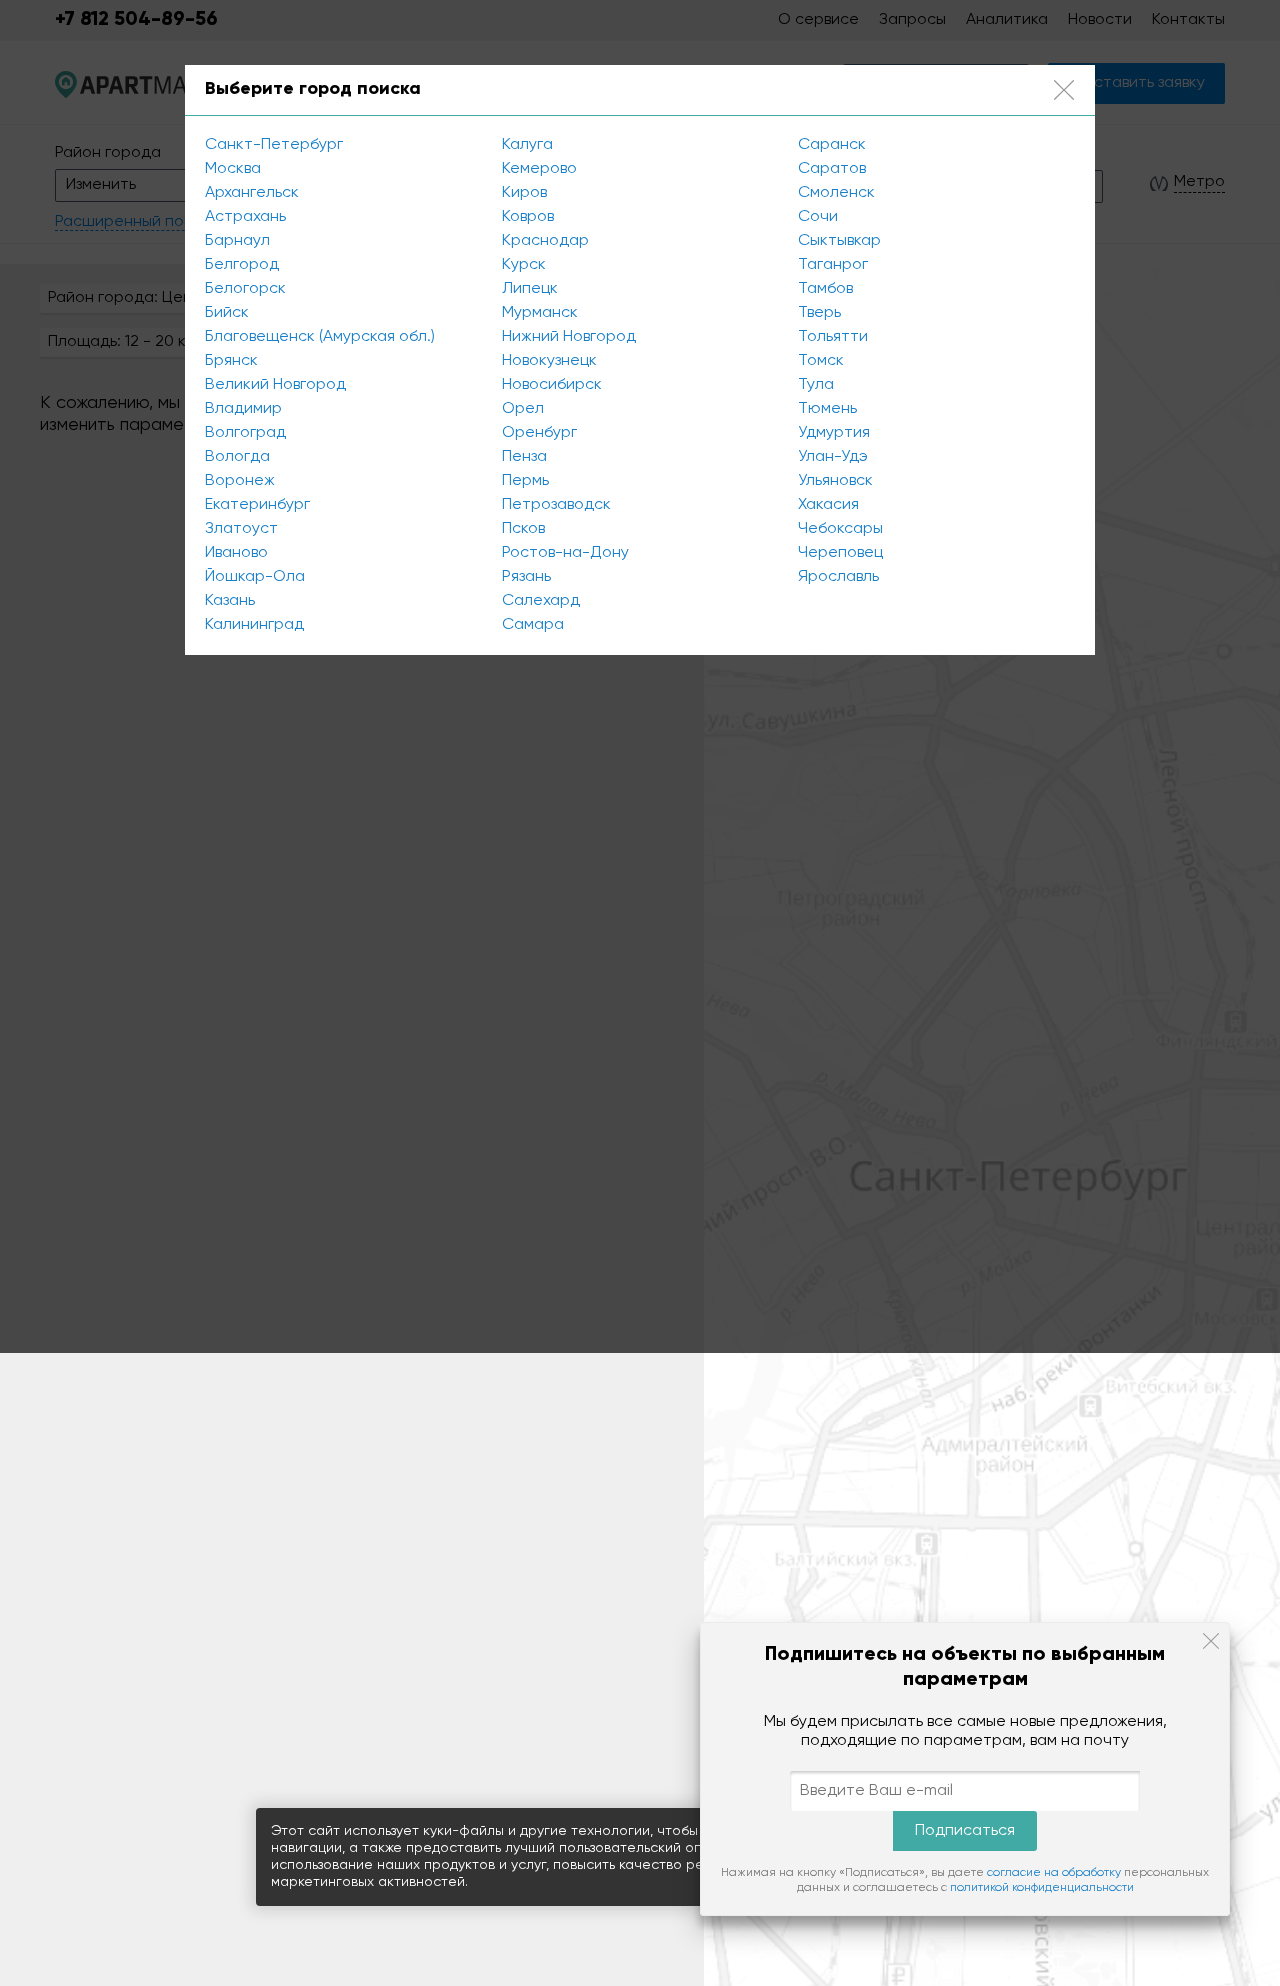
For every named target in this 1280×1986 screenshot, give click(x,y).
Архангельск (252, 193)
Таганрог (833, 265)
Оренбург (539, 433)
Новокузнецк (549, 361)
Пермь (525, 481)
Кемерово (539, 169)
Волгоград (245, 433)
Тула (816, 385)
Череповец (840, 553)
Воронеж (240, 481)
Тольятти (833, 337)
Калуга (527, 145)
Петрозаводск (556, 505)
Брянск (231, 361)
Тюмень (827, 409)
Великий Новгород (275, 385)
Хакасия (828, 505)
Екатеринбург (257, 505)
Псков (523, 529)
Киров (524, 193)
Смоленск (836, 193)
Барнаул (237, 241)
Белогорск (245, 289)
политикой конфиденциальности (1042, 1888)
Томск (821, 361)
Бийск (227, 313)
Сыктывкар (839, 241)
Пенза (524, 457)
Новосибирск (552, 385)
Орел (523, 409)
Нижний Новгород (569, 337)
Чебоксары (840, 529)
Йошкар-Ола (255, 577)
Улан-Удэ (833, 457)
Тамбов (825, 289)
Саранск (832, 145)
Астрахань (245, 217)
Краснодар (545, 241)
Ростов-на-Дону (565, 553)
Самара (533, 625)
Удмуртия (834, 433)
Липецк (530, 289)
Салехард (541, 601)
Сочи (818, 217)
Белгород (242, 265)
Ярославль (838, 577)
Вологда (237, 457)
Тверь (819, 313)
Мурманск (540, 313)
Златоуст (241, 529)
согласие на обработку (1054, 1873)
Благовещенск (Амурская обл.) (320, 337)
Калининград (254, 625)
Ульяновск (835, 481)
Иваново (236, 553)
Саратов (832, 169)
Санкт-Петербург (274, 145)
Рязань (526, 577)
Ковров (528, 217)
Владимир (243, 409)
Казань (230, 601)
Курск (524, 265)
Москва (233, 169)
